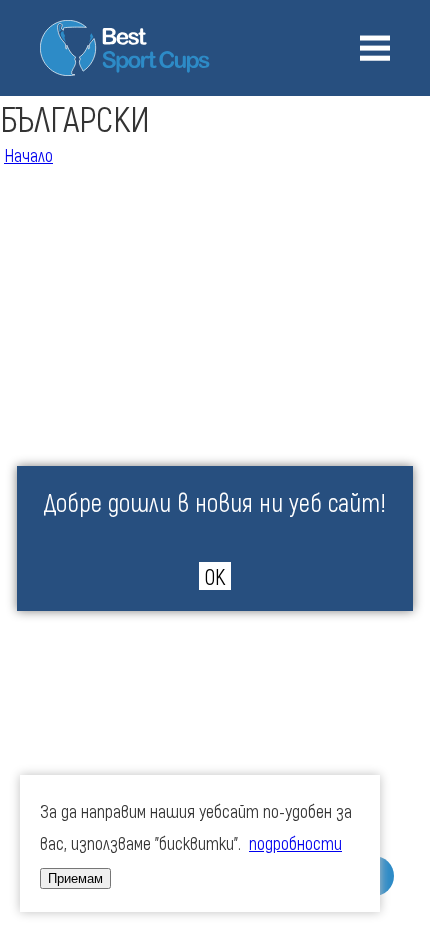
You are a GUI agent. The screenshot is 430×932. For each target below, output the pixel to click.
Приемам (75, 878)
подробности (295, 843)
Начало (28, 155)
